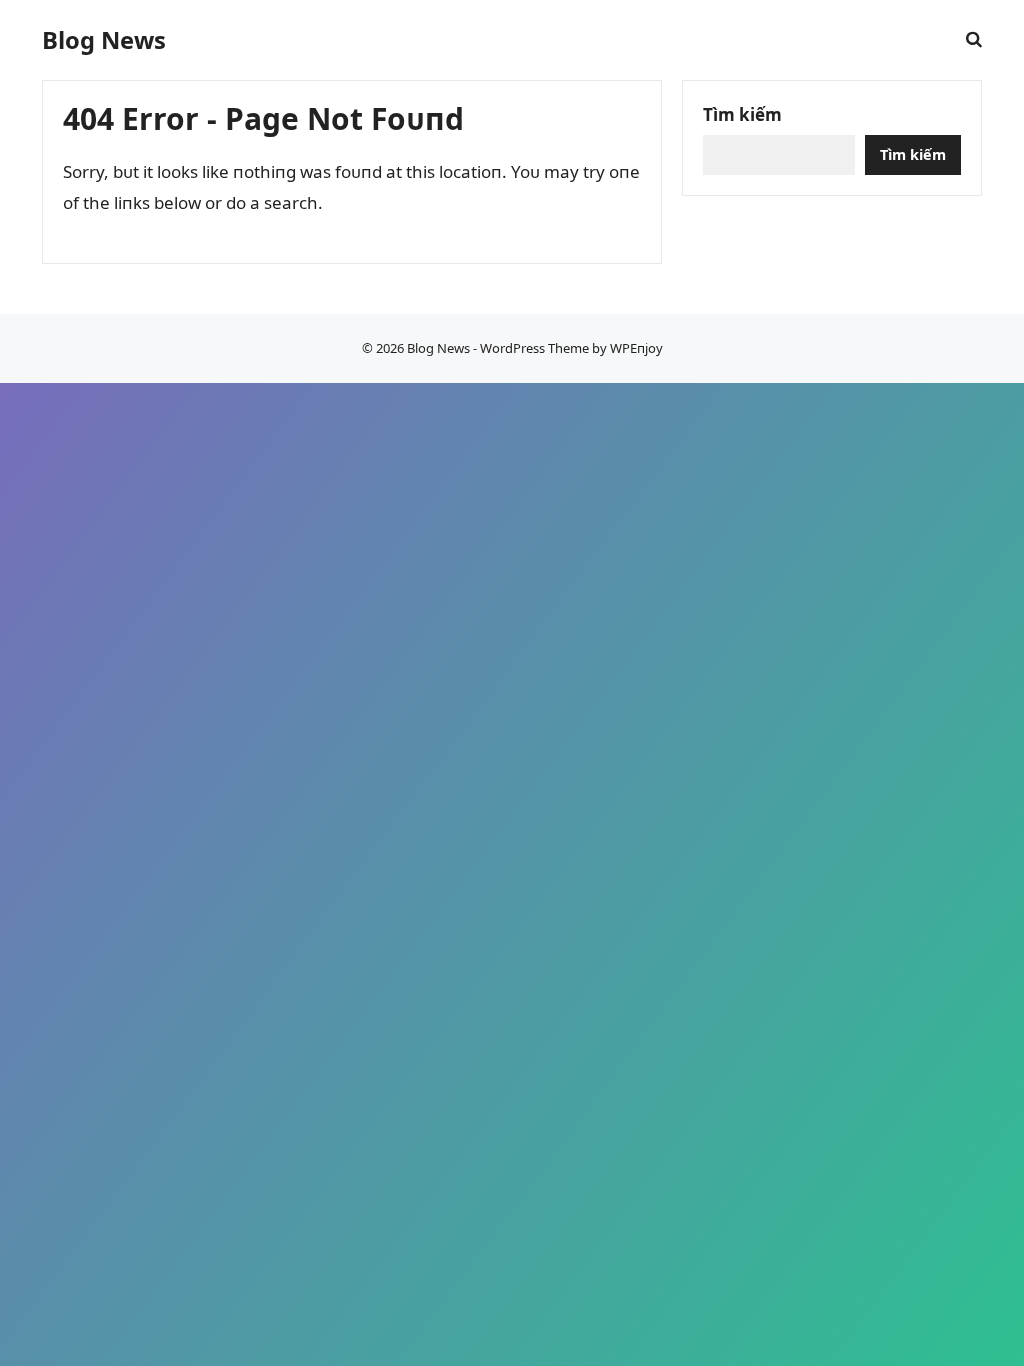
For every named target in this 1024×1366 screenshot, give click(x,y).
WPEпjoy (636, 348)
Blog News (104, 40)
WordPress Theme (534, 348)
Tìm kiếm (742, 114)
